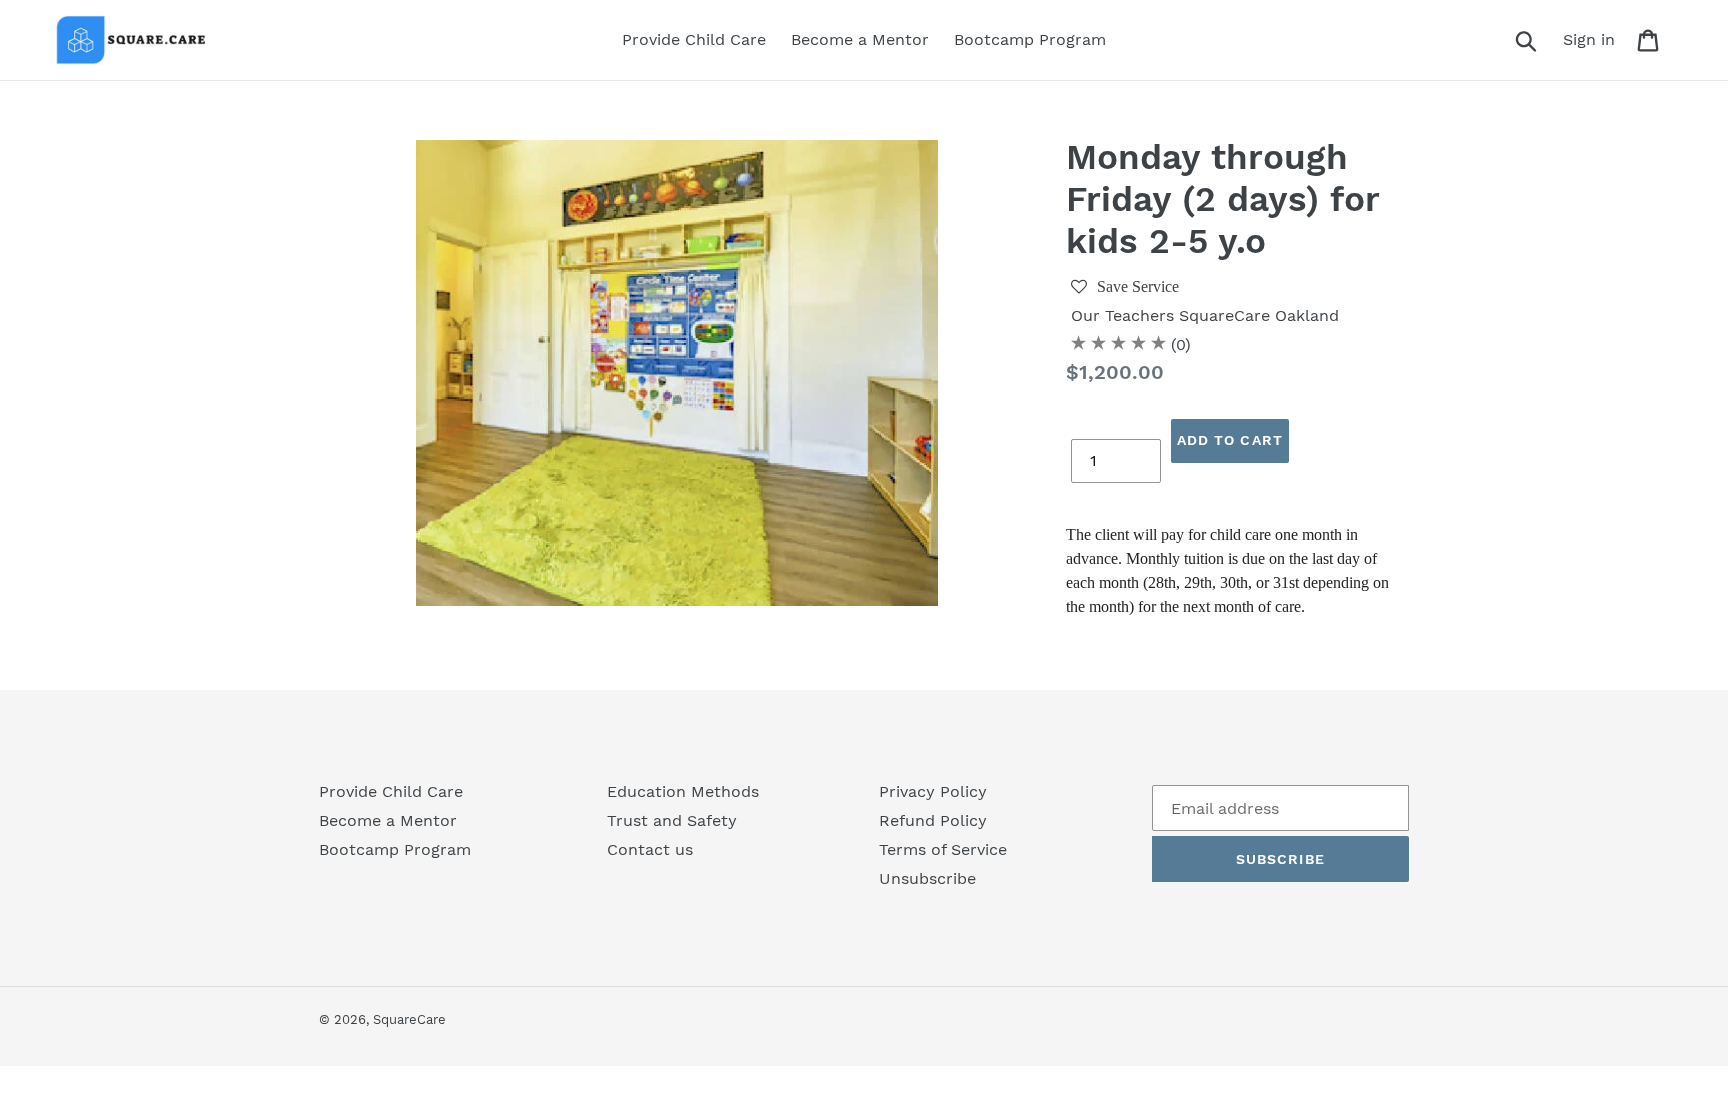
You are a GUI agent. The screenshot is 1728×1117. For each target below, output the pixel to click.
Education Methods (683, 791)
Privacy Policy (933, 791)
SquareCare (409, 1019)
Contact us (650, 849)
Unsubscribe (927, 878)
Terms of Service (943, 849)
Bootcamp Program (395, 849)
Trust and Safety (672, 820)
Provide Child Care (391, 791)
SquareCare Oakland (1259, 315)
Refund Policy (933, 820)
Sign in (1594, 39)
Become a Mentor (388, 820)
